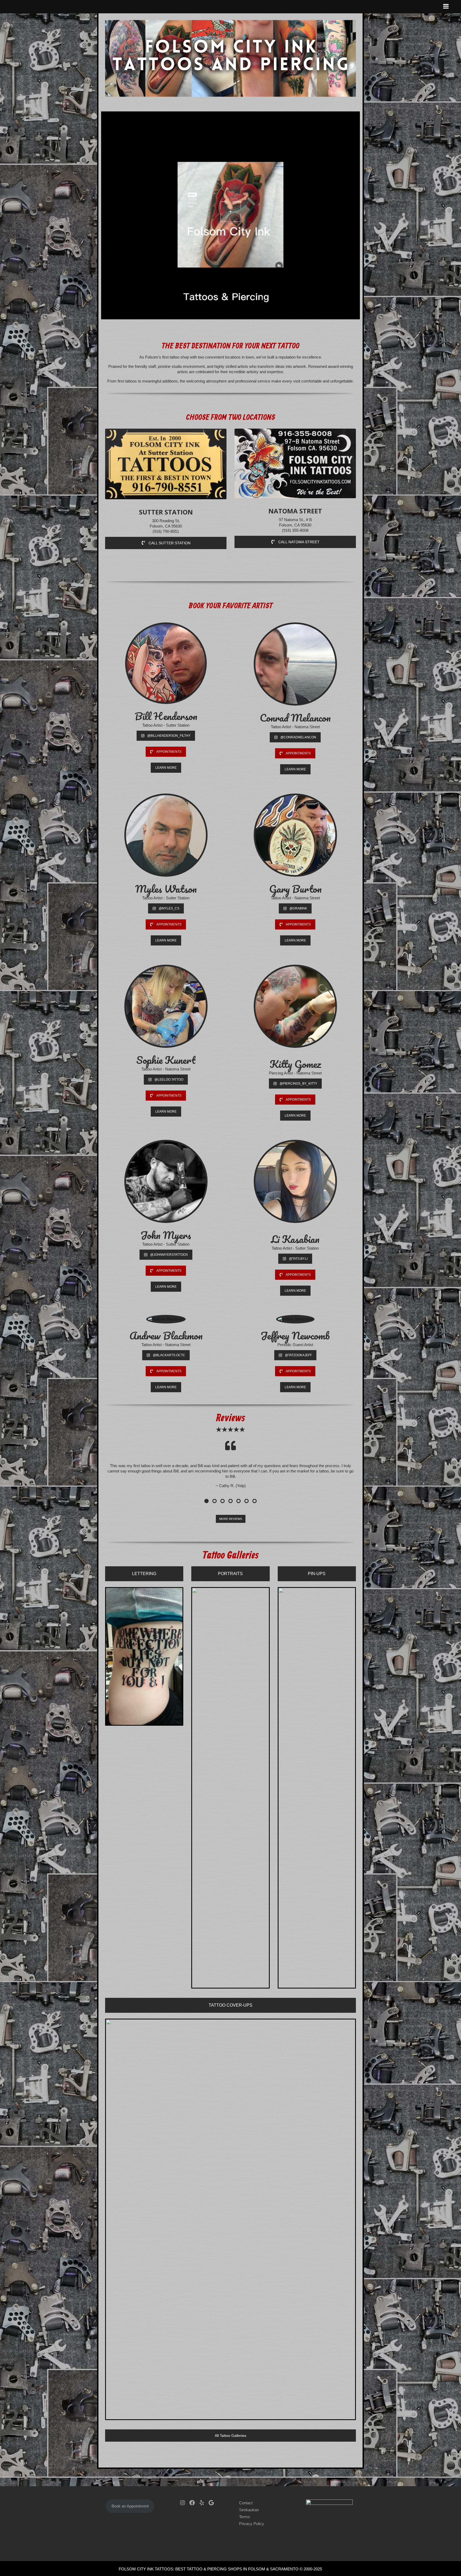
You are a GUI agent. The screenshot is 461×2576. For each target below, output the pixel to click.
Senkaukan (249, 2508)
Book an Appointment (130, 2504)
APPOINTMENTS (169, 752)
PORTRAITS (230, 1572)
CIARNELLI (332, 2567)
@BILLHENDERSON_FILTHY (169, 736)
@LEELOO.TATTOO (169, 1080)
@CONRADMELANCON (298, 737)
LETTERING (144, 1572)
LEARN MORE (166, 768)
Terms (245, 2515)
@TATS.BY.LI (298, 1259)
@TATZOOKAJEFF (298, 1355)
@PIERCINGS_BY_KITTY (298, 1084)
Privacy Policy (252, 2522)
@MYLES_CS (169, 908)
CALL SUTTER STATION (169, 543)
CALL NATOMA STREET (298, 542)
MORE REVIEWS (231, 1517)
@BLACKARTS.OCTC (169, 1355)
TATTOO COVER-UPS (230, 2003)
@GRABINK (298, 908)
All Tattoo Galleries (230, 2434)
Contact (246, 2501)
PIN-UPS (317, 1572)
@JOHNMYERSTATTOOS (169, 1255)
